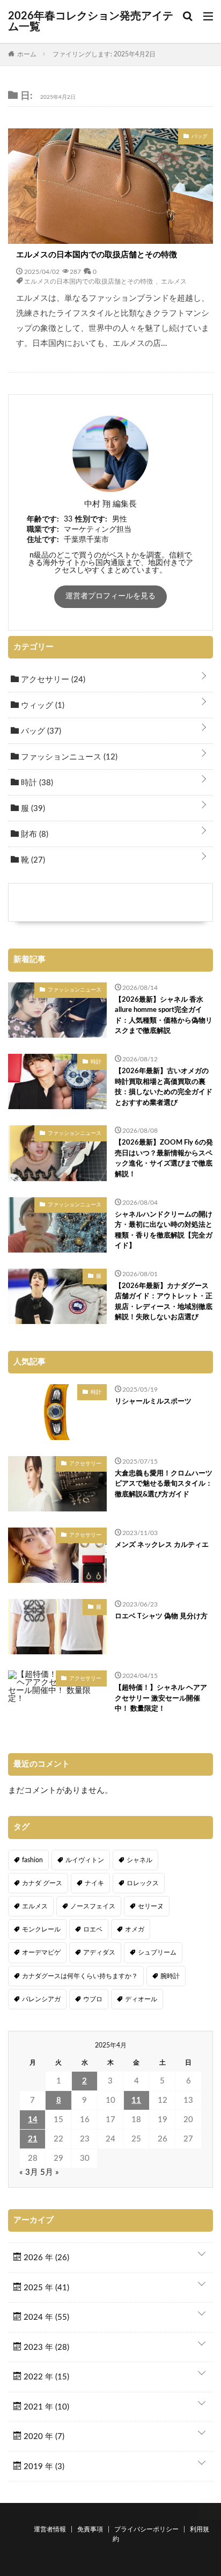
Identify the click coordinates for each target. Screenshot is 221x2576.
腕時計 (170, 1976)
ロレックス (143, 1883)
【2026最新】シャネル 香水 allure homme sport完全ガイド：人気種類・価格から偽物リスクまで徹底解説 (164, 1016)
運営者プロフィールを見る (110, 596)
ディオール (141, 1999)
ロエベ (93, 1929)
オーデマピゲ (41, 1952)
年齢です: (43, 519)
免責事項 (90, 2529)
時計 (36, 783)
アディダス (99, 1952)
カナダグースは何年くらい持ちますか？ (80, 1976)
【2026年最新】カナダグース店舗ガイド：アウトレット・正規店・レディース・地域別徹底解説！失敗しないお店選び (164, 1302)
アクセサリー (52, 680)
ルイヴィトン (85, 1860)
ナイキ (94, 1883)
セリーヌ (151, 1906)
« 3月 (29, 2172)
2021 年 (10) (45, 2407)
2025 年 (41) (45, 2288)
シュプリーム (157, 1952)
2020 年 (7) (43, 2437)
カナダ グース (42, 1883)
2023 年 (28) (45, 2347)
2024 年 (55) (45, 2317)
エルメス (174, 281)
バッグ (40, 731)
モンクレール (41, 1929)
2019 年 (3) (43, 2467)
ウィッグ (42, 705)
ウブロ (93, 1999)
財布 (34, 834)
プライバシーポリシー (146, 2529)
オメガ (135, 1929)
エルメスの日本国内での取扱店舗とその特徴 (97, 255)
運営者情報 (50, 2529)
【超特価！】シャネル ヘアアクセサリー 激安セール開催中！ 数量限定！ (161, 1698)
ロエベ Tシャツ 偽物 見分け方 (161, 1616)
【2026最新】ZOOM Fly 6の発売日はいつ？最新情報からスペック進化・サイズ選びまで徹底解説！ (164, 1159)
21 (33, 2139)
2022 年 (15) (45, 2377)
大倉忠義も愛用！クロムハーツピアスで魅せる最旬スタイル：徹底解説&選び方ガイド (164, 1484)
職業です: (43, 530)
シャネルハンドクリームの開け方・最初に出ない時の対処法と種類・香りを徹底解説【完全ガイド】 (164, 1231)
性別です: (91, 519)
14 (33, 2120)
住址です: (43, 540)
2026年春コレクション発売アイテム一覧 (91, 21)
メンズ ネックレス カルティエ (162, 1545)
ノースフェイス (93, 1906)
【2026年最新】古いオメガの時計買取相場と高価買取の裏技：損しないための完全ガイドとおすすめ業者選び (164, 1087)
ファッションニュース (68, 757)
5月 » (50, 2172)
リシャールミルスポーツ (153, 1402)
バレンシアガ (41, 1999)
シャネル (139, 1860)
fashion (32, 1860)
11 (136, 2100)
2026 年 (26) (45, 2258)
